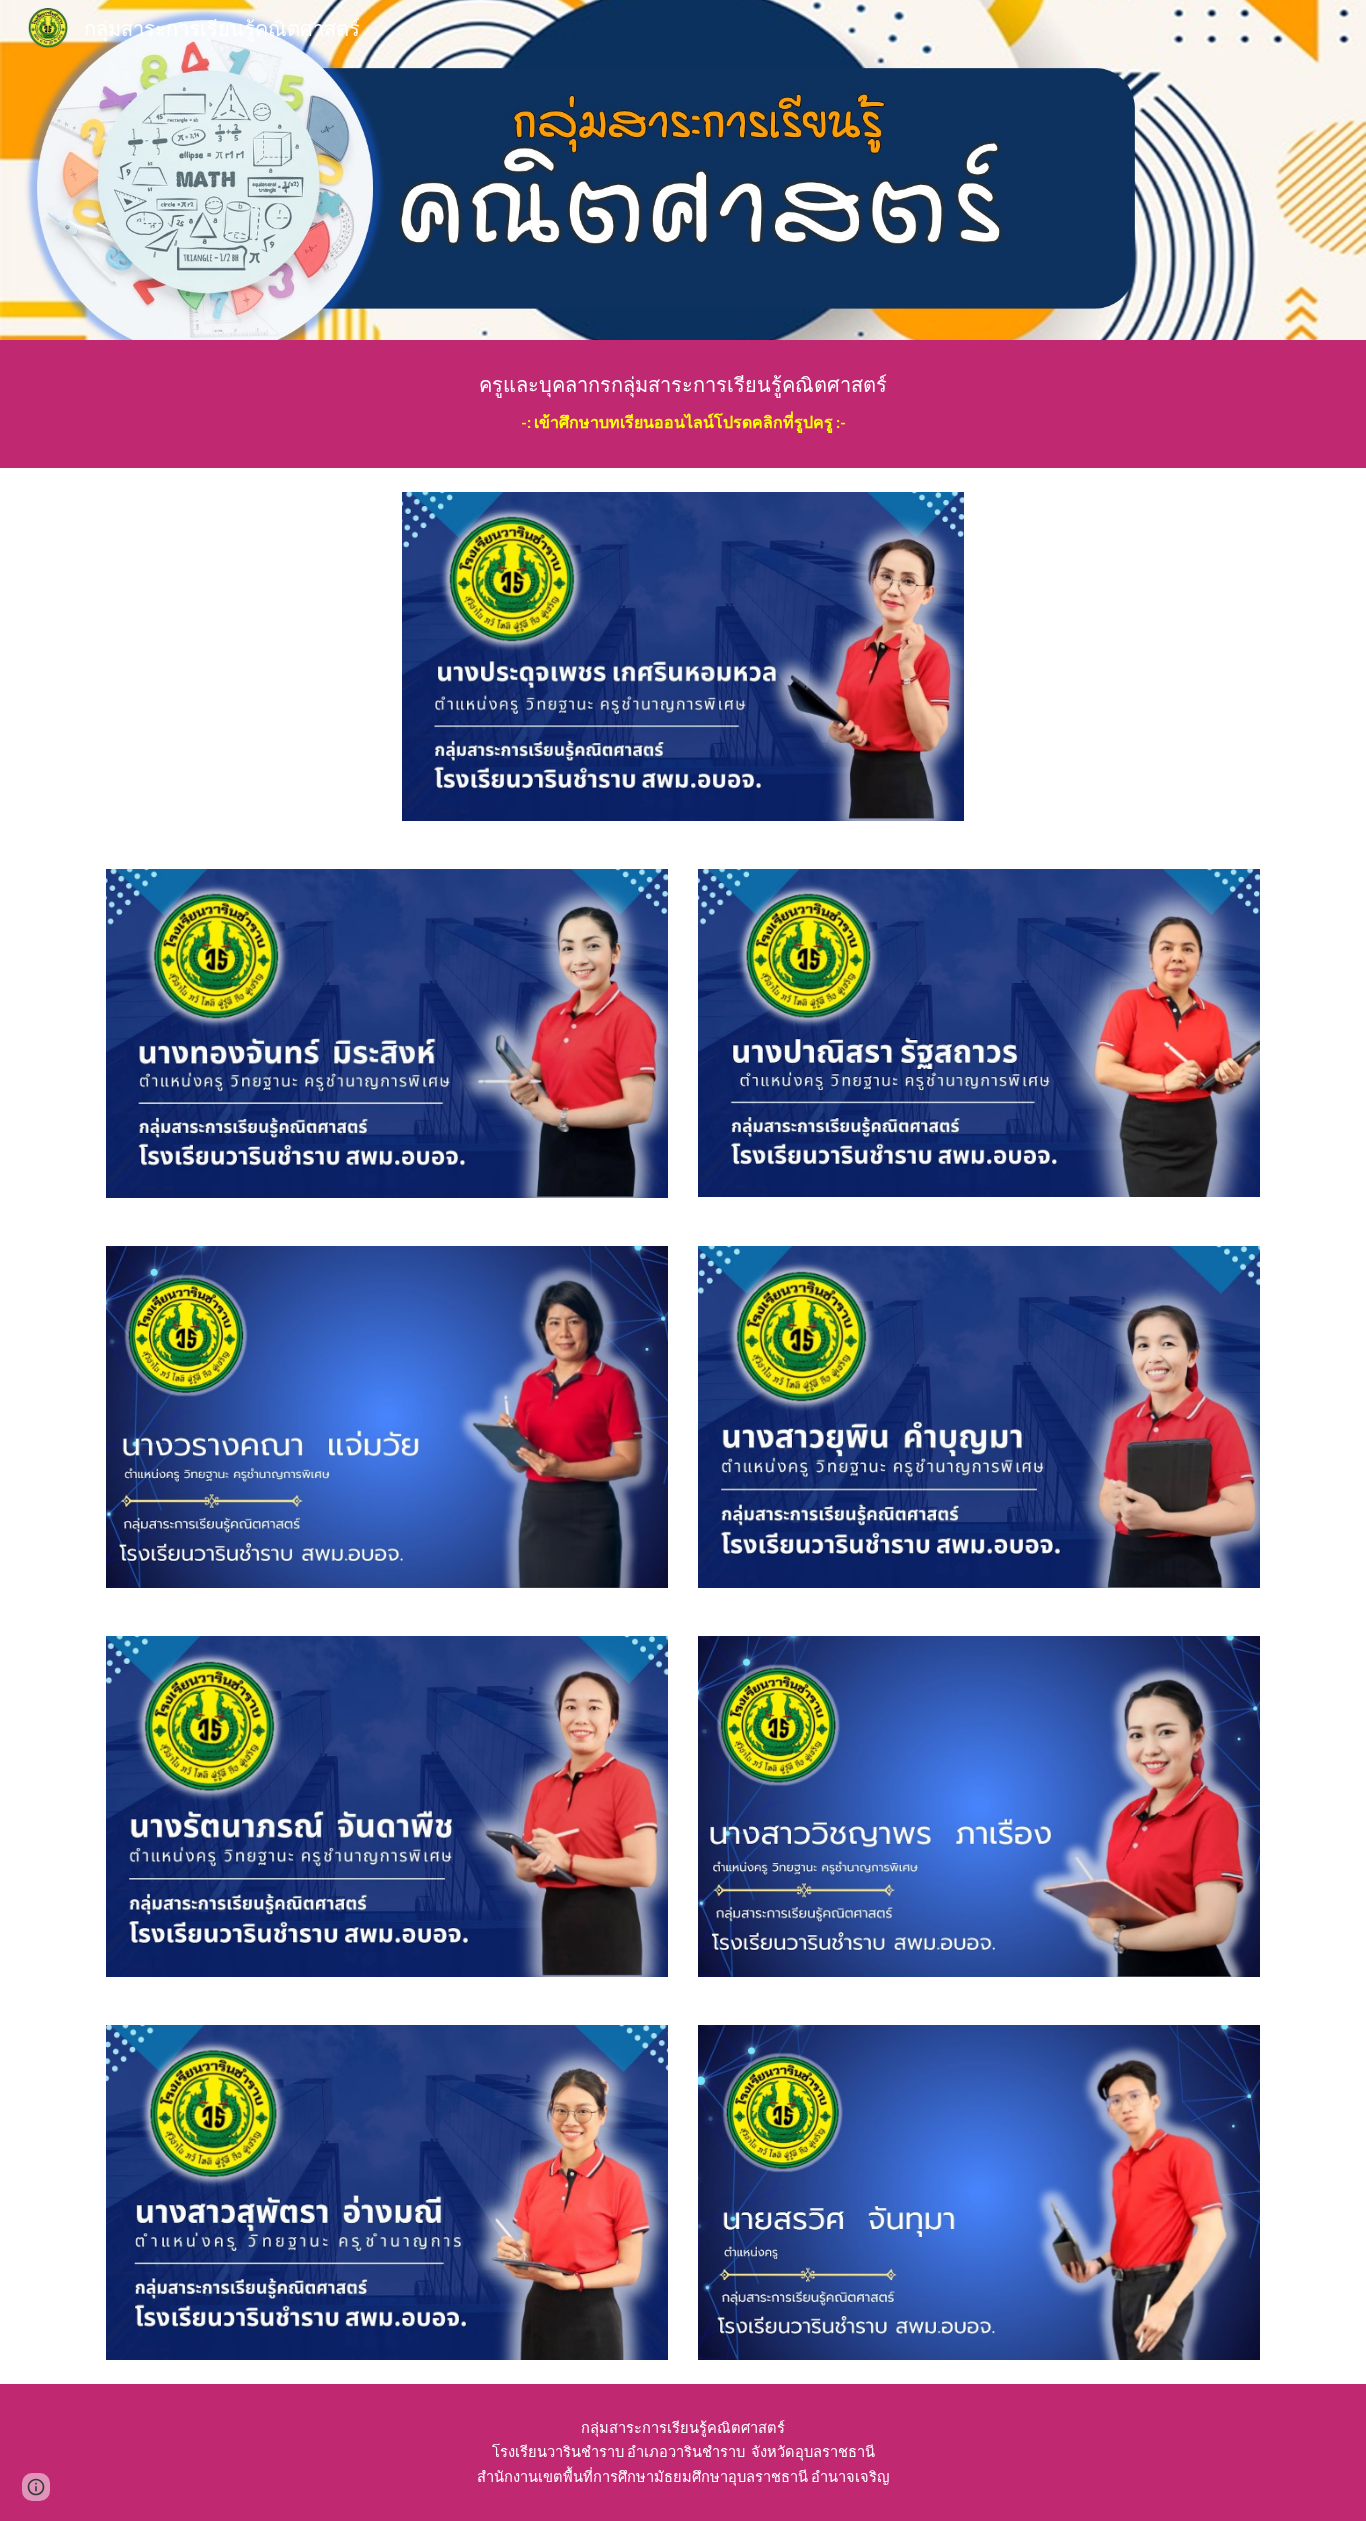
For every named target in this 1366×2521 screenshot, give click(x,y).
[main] (683, 404)
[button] (36, 2487)
